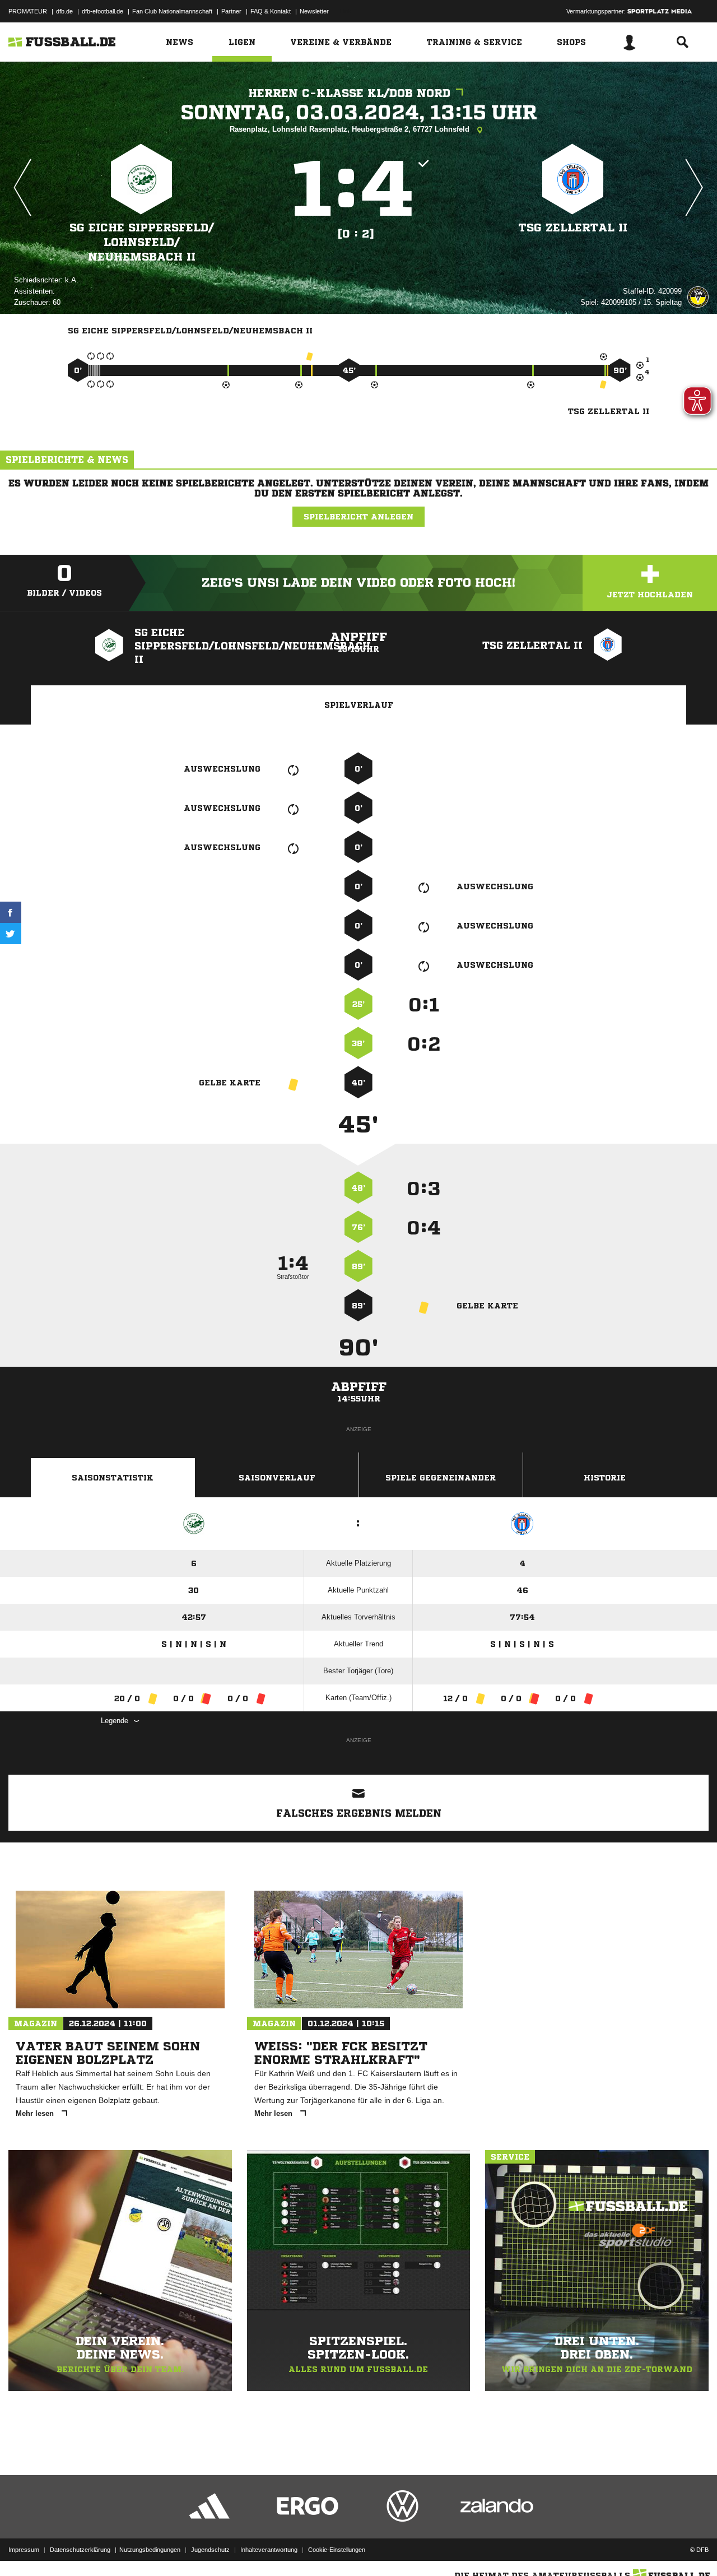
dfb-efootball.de (103, 11)
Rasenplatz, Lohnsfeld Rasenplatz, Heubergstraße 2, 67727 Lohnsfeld (351, 129)
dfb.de (64, 11)
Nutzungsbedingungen (150, 2550)
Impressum (24, 2550)
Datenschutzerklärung (80, 2550)
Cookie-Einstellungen (337, 2550)
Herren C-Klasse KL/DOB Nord (349, 93)
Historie (605, 1478)
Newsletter (314, 11)
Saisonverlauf (277, 1478)
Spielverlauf (359, 705)
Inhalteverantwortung (269, 2550)
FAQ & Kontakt (271, 11)
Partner (231, 11)
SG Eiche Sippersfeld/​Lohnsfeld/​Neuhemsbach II (142, 242)
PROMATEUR (28, 11)
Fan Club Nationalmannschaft (172, 11)
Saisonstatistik (113, 1478)
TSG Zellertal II (573, 228)
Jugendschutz (210, 2550)
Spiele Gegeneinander (441, 1478)
